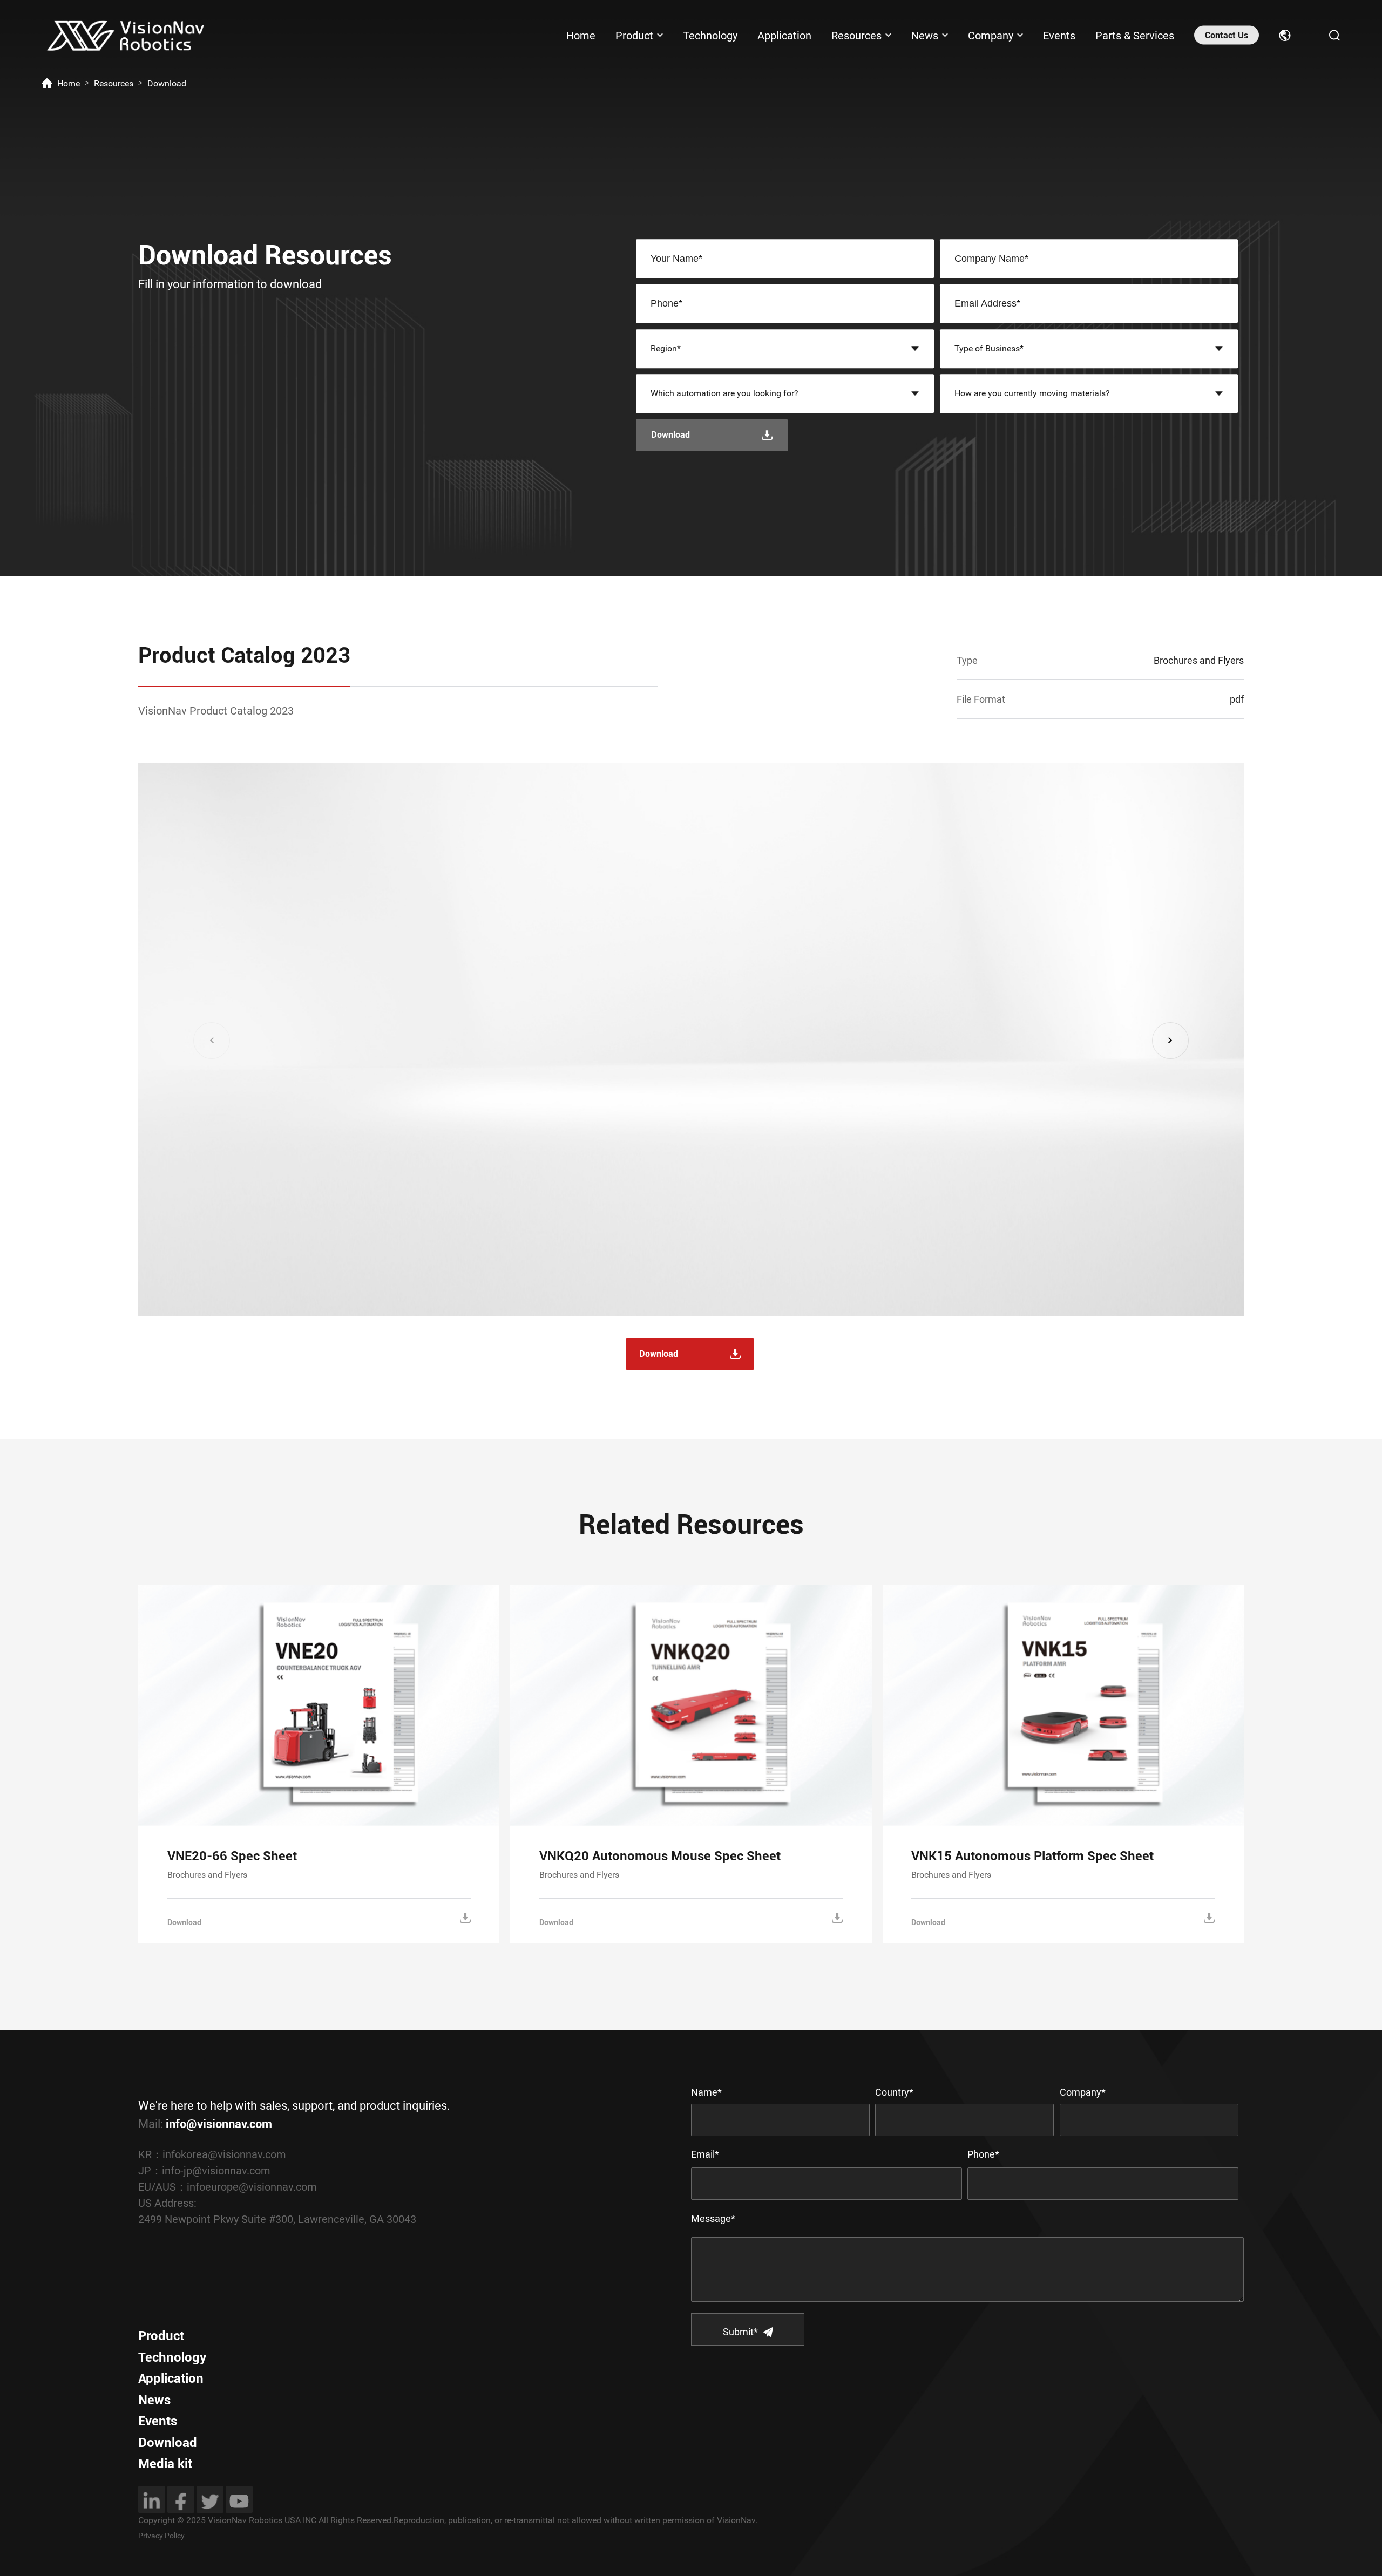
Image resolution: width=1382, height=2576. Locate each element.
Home (581, 35)
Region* (666, 348)
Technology (710, 35)
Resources (856, 35)
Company (991, 35)
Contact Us (1227, 35)
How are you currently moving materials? (1032, 393)
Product (634, 35)
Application (784, 35)
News (925, 35)
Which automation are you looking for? (724, 393)
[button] (1170, 1041)
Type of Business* (989, 348)
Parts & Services (1135, 35)
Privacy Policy (161, 2536)
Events (1059, 35)
